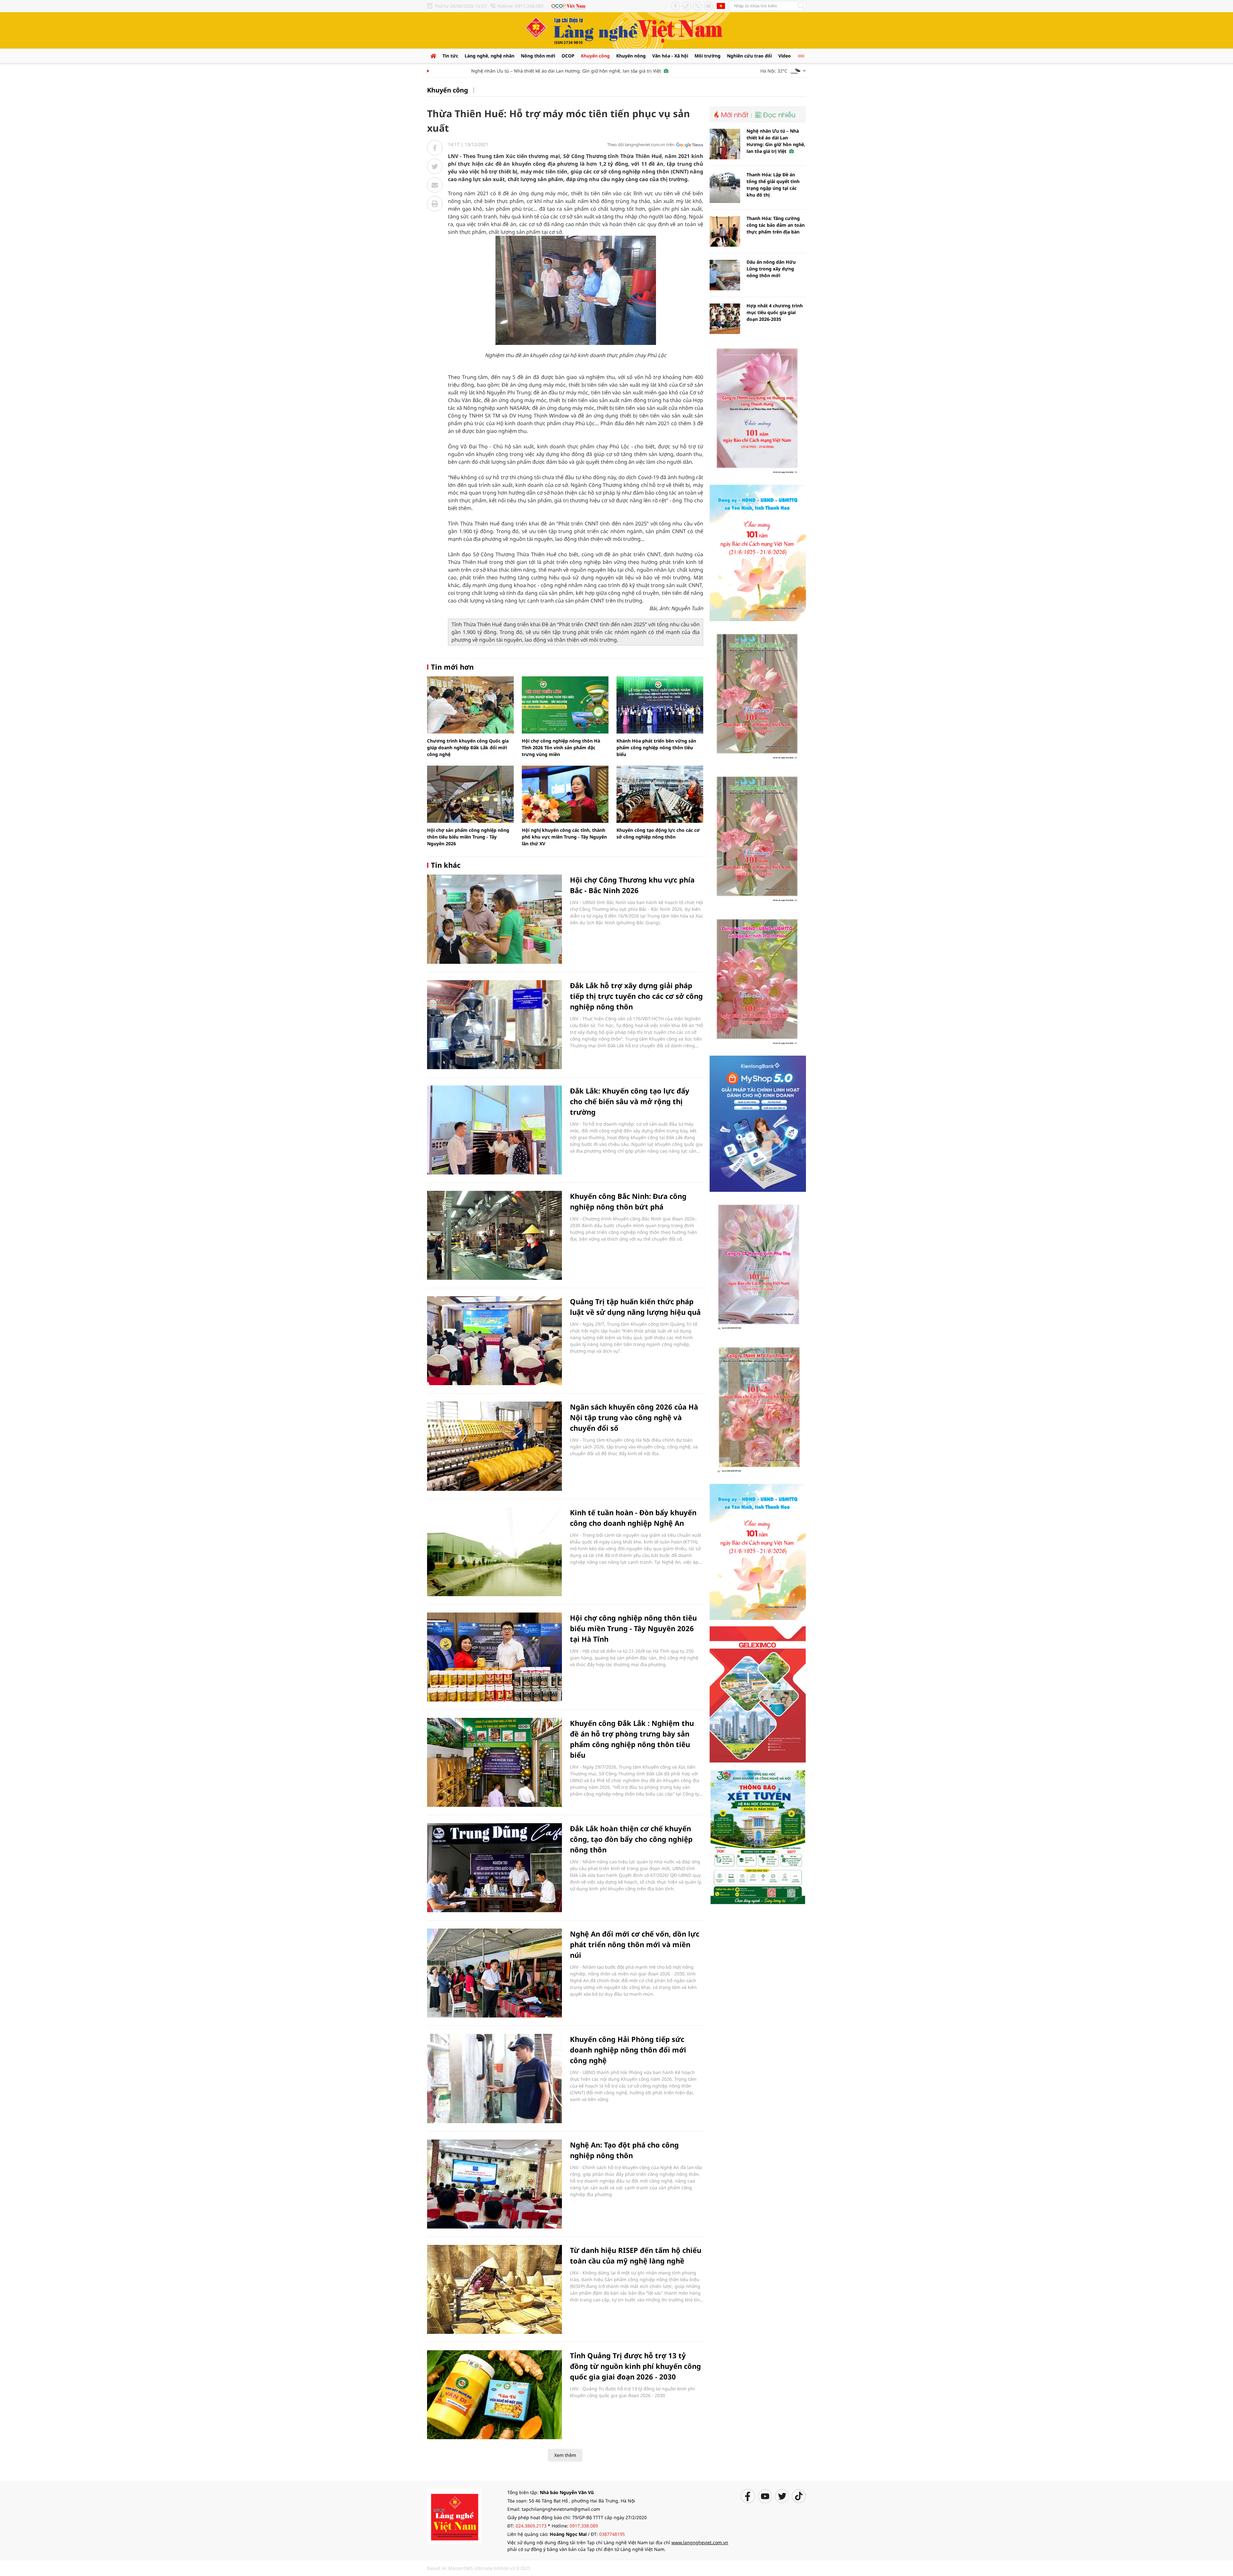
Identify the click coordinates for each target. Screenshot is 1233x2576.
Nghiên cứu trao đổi (749, 56)
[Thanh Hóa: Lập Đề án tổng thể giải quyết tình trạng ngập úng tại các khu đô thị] (725, 188)
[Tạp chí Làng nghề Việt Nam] (454, 2516)
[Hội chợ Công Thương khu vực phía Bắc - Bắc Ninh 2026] (494, 919)
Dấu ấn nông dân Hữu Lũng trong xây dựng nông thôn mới (771, 269)
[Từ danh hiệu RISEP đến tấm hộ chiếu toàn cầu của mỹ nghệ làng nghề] (494, 2289)
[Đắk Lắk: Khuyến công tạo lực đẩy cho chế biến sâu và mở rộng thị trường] (494, 1130)
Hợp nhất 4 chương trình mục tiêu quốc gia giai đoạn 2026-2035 (775, 312)
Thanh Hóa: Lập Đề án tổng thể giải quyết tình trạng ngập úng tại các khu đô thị (773, 185)
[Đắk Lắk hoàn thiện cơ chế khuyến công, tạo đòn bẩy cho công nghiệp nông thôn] (494, 1868)
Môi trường (708, 56)
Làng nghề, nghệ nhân (490, 56)
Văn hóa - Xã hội (670, 56)
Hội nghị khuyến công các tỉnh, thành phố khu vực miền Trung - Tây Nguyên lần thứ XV (564, 837)
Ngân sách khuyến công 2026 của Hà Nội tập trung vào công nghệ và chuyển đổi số (634, 1417)
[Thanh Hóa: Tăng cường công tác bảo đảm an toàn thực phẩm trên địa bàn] (725, 231)
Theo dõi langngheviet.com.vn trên (641, 145)
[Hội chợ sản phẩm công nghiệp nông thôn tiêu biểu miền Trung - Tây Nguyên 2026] (470, 794)
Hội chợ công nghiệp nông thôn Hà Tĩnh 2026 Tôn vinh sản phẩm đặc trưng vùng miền (561, 747)
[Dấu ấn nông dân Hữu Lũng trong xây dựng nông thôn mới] (725, 275)
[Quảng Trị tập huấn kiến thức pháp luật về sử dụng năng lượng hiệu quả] (494, 1341)
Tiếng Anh (721, 6)
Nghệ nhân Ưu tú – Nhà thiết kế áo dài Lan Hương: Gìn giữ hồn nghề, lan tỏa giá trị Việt (486, 71)
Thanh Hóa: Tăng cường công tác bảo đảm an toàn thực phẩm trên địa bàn (776, 225)
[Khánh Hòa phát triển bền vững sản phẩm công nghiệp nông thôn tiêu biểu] (660, 705)
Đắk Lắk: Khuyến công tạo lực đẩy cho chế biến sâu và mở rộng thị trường (630, 1101)
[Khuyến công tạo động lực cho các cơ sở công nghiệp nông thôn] (660, 794)
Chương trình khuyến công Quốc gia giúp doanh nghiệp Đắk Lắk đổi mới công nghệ (468, 747)
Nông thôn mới (538, 56)
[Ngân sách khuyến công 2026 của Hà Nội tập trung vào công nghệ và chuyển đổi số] (494, 1446)
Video (785, 56)
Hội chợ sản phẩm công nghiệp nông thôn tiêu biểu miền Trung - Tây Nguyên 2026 (468, 837)
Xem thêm (565, 2455)
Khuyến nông (631, 56)
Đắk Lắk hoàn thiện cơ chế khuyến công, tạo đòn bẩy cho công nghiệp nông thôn (631, 1839)
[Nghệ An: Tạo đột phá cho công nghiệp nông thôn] (494, 2184)
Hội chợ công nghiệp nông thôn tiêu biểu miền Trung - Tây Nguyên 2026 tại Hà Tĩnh (633, 1628)
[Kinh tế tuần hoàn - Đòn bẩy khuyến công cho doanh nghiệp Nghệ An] (494, 1552)
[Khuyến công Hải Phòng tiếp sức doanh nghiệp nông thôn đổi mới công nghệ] (494, 2078)
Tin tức (450, 56)
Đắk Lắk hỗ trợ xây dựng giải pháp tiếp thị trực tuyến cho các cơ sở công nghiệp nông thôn (636, 996)
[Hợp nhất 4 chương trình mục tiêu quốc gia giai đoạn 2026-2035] (725, 319)
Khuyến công (595, 56)
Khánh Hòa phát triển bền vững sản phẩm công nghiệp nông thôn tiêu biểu (656, 747)
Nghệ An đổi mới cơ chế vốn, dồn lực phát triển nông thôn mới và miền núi (635, 1944)
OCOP (568, 56)
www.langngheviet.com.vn (700, 2542)
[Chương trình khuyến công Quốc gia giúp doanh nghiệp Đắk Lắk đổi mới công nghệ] (470, 705)
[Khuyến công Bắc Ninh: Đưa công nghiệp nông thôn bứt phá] (494, 1235)
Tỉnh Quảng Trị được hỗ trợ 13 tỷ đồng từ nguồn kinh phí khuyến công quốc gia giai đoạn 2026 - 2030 (635, 2366)
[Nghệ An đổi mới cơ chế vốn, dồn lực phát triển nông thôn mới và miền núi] (494, 1973)
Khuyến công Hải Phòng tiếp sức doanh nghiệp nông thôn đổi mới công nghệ (628, 2050)
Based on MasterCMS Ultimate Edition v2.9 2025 (479, 2568)
